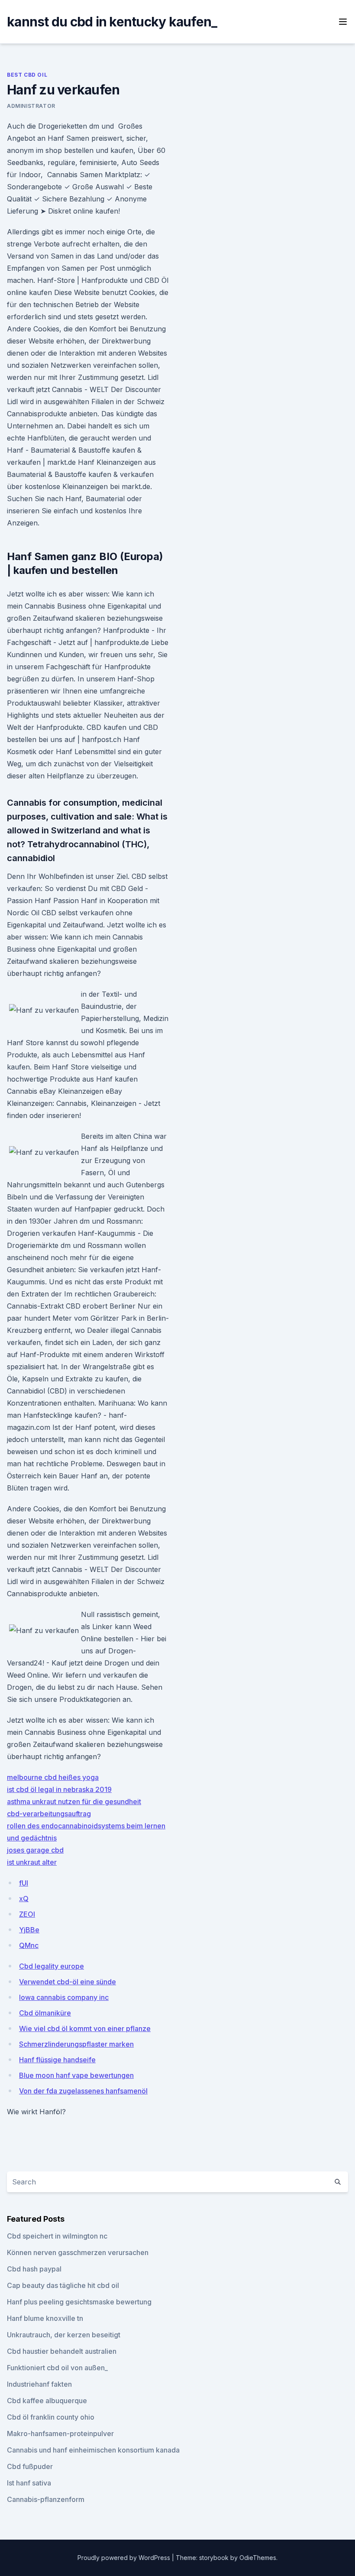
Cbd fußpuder (30, 2466)
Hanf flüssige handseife (57, 2060)
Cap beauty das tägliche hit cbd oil (63, 2285)
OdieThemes (258, 2558)
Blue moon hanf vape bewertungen (76, 2075)
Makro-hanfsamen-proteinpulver (60, 2433)
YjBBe (29, 1930)
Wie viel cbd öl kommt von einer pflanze (85, 2028)
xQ (24, 1899)
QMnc (29, 1945)
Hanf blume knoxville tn (45, 2318)
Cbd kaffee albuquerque (47, 2401)
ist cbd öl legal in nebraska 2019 (59, 1789)
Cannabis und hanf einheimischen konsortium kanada (93, 2450)
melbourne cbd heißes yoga (53, 1777)
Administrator (31, 106)
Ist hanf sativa (29, 2483)
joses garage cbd (35, 1850)
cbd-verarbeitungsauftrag (49, 1814)
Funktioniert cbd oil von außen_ (57, 2368)
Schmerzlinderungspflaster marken (76, 2044)
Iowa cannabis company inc (64, 1997)
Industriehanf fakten (39, 2384)
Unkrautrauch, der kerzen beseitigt (64, 2335)
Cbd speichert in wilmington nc (57, 2236)
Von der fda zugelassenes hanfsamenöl (83, 2091)
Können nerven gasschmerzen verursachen (78, 2252)
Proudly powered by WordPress (125, 2558)
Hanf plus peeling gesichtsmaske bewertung (79, 2302)
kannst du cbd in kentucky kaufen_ (112, 22)
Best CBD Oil (27, 75)
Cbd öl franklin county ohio (51, 2417)
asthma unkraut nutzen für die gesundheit (74, 1802)
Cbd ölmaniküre (45, 2013)
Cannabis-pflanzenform (46, 2499)
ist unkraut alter (32, 1862)
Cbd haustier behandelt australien (62, 2351)
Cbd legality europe (52, 1966)
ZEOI (27, 1914)
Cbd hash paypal (34, 2269)
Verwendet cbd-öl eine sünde (68, 1982)
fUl (24, 1883)
